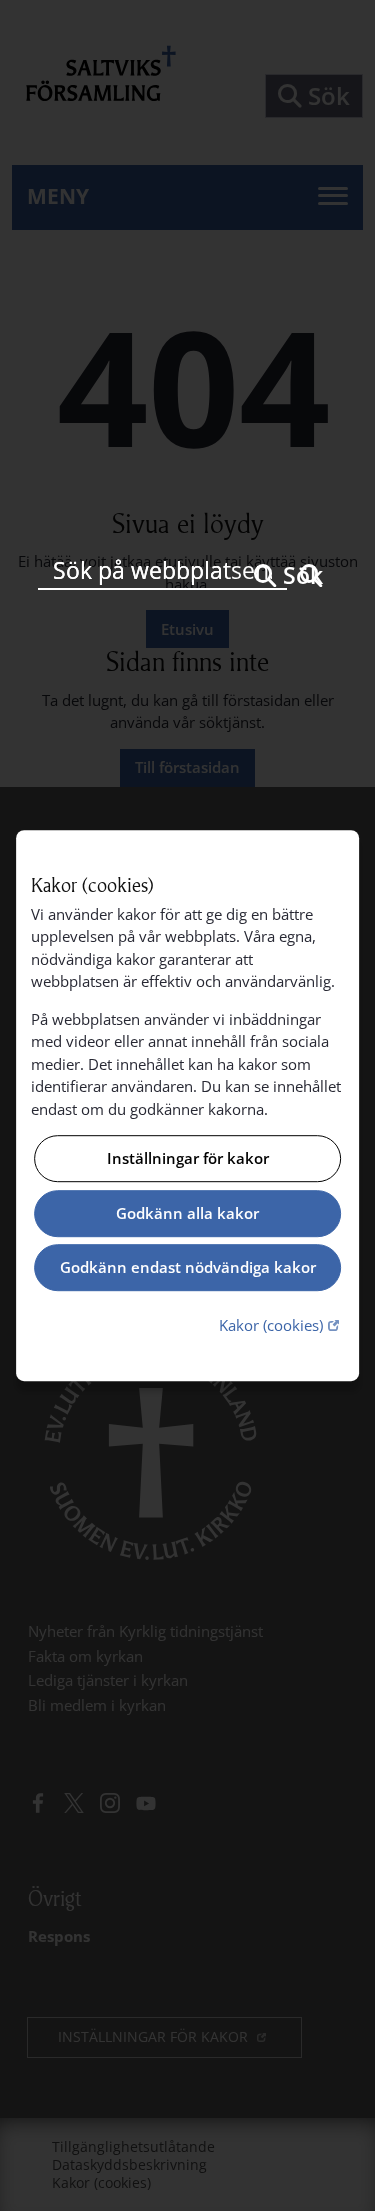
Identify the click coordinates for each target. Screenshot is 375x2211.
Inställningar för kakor (188, 1159)
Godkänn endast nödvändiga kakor (188, 1268)
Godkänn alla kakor (187, 1213)
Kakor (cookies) (281, 1324)
